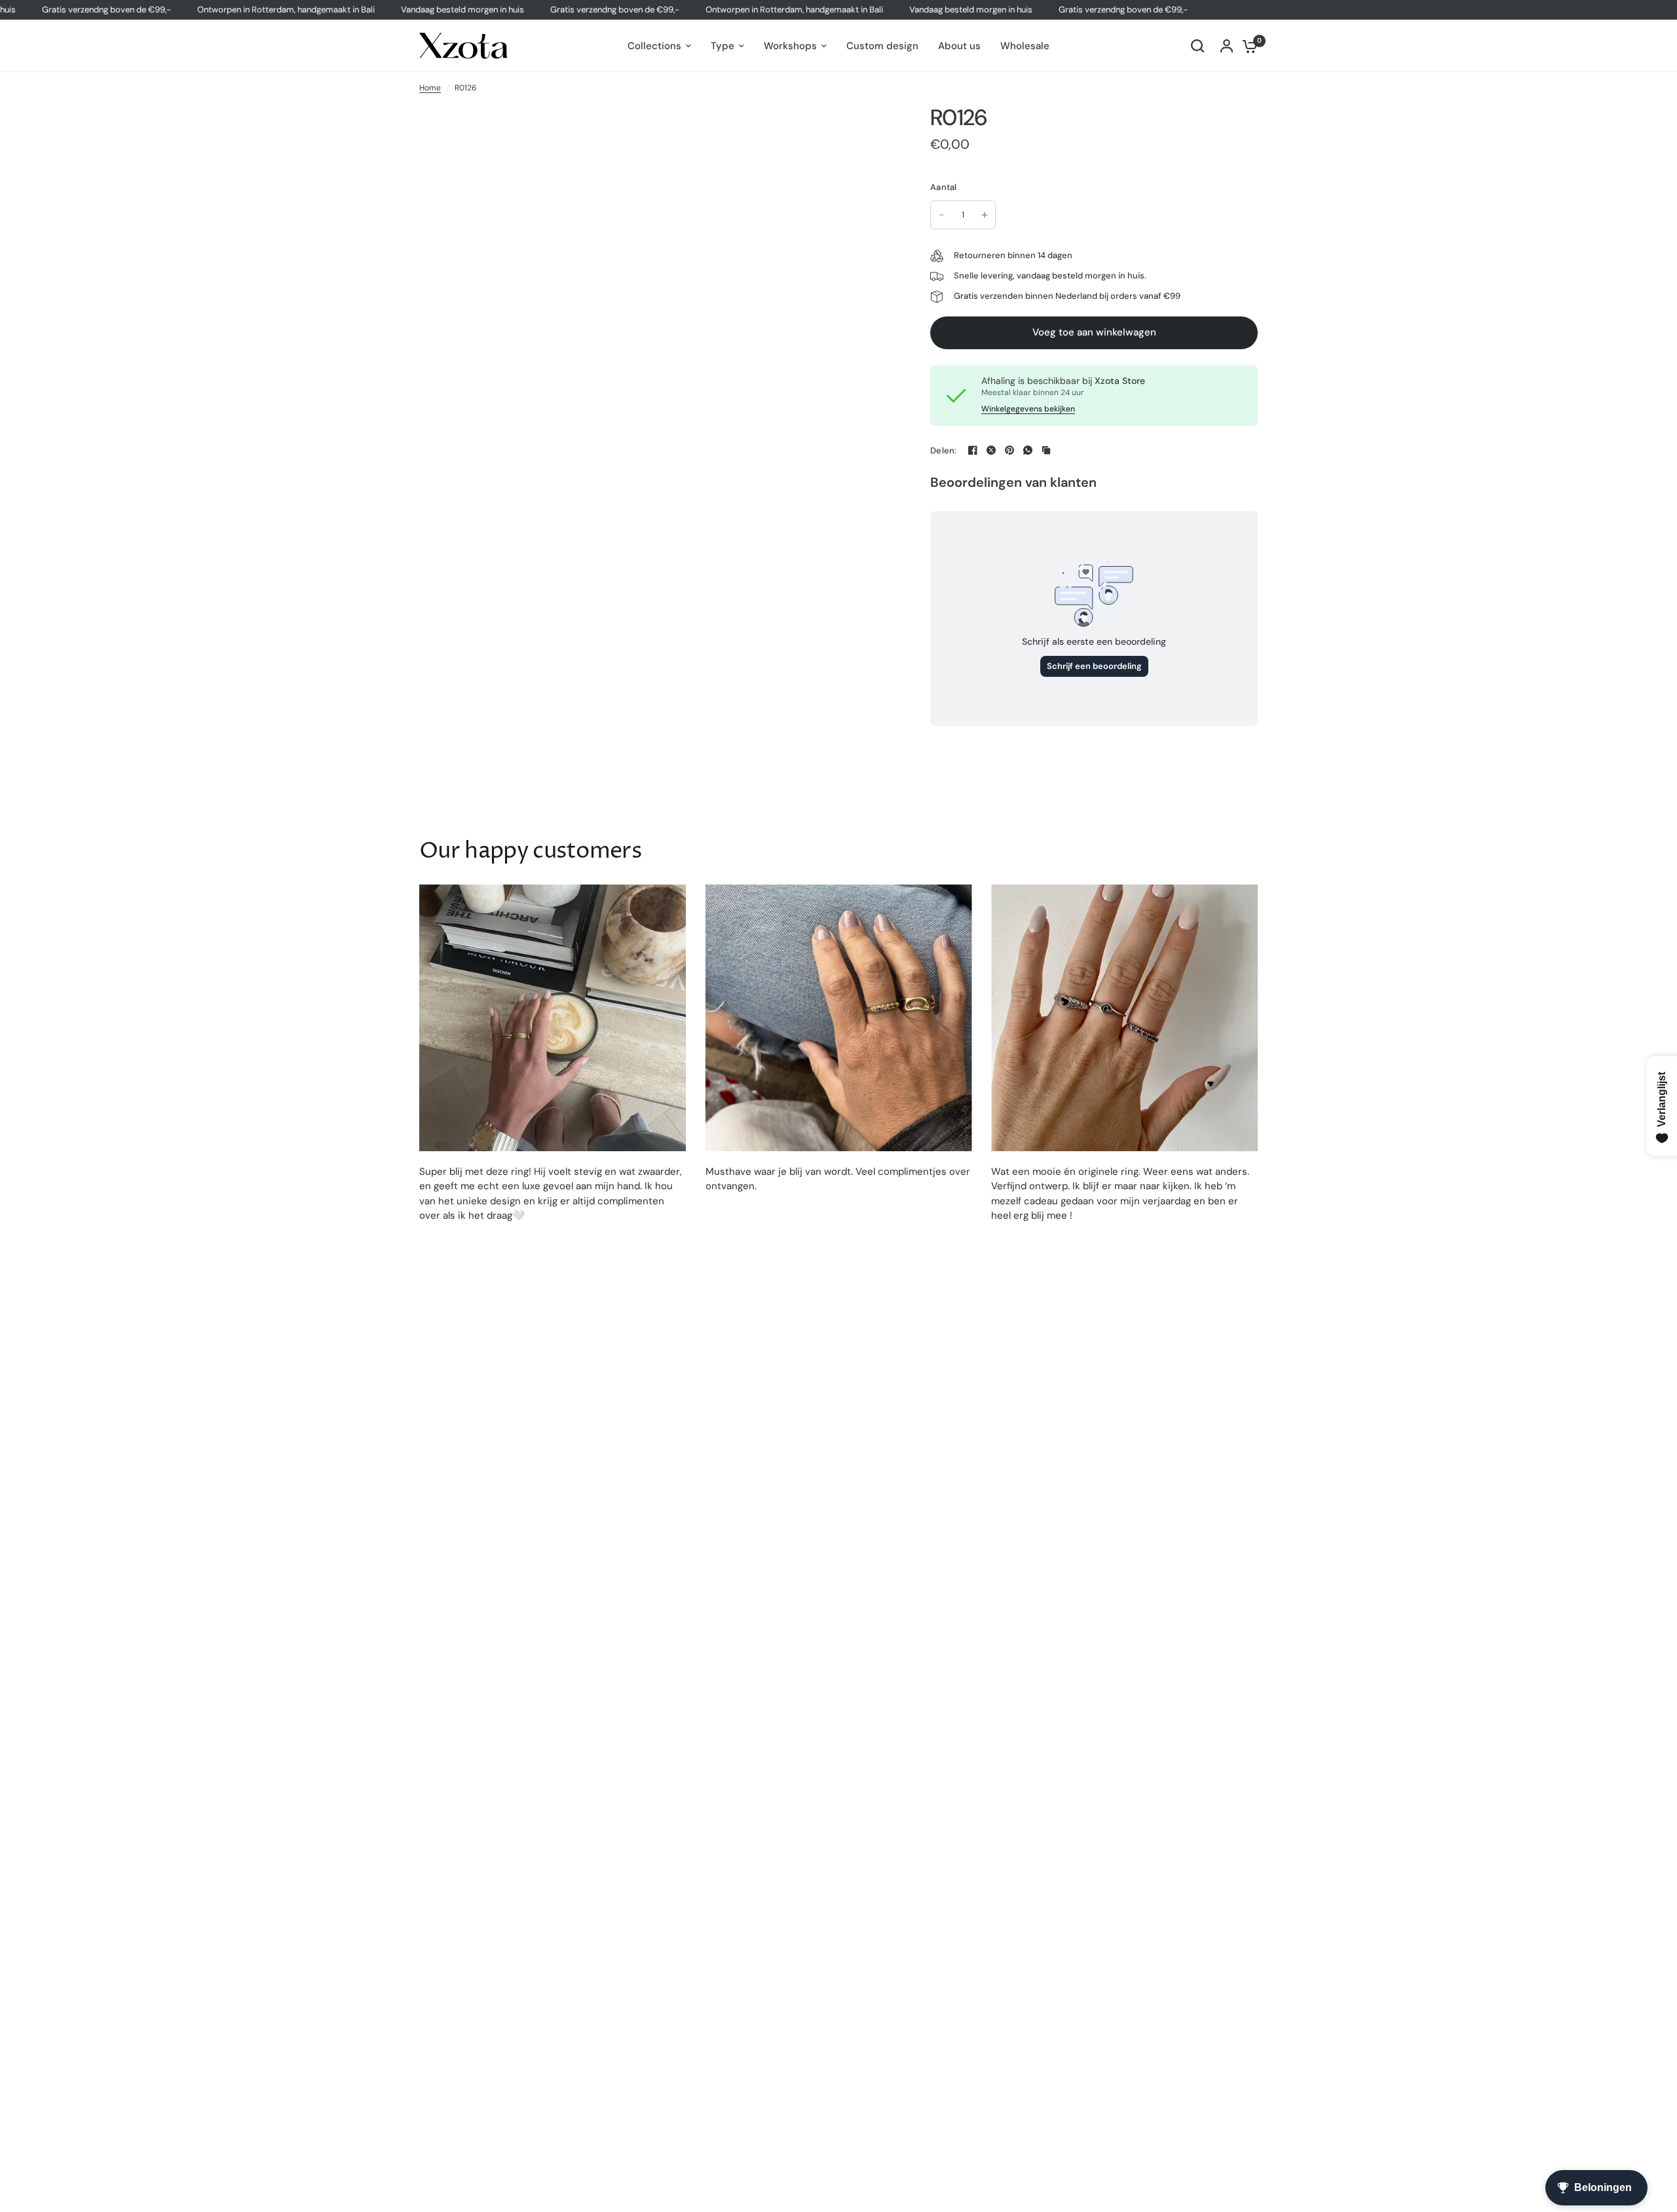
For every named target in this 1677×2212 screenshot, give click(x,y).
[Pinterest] (1009, 450)
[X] (991, 450)
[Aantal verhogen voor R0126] (985, 215)
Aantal (944, 187)
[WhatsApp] (1028, 450)
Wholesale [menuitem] (1025, 46)
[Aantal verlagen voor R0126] (941, 215)
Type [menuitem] (723, 46)
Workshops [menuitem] (790, 46)
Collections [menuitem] (654, 46)
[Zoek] (1197, 46)
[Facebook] (973, 450)
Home (430, 88)
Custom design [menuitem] (882, 46)
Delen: (944, 450)
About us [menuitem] (959, 46)
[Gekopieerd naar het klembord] (1046, 450)
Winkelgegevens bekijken (1028, 409)
